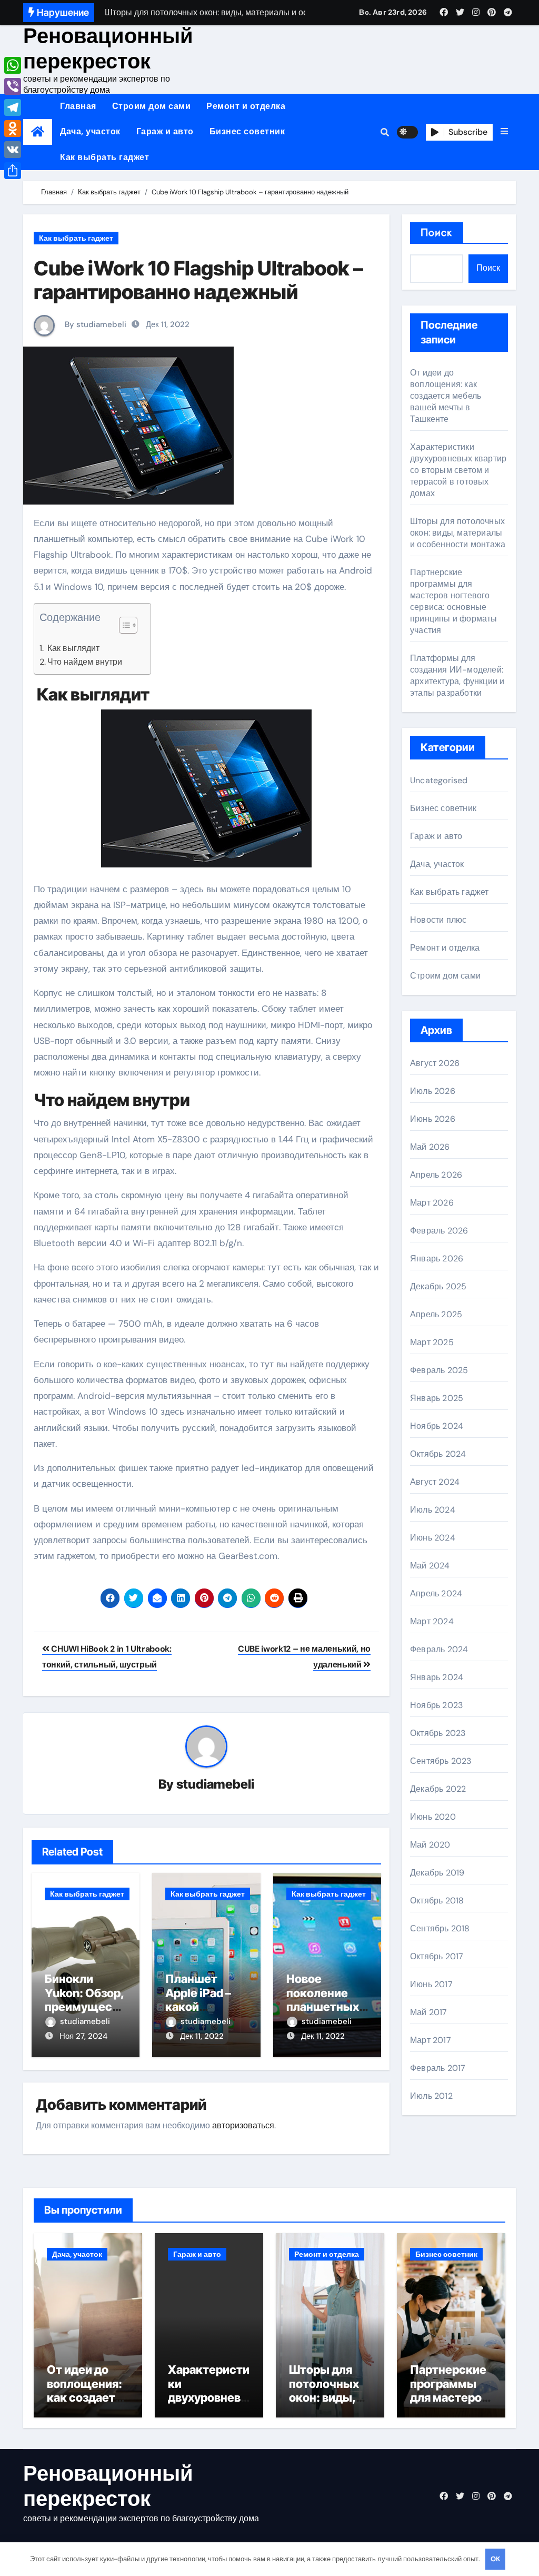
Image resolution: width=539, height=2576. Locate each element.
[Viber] (13, 86)
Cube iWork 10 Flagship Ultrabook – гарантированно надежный (198, 280)
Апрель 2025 (436, 1314)
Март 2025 (432, 1342)
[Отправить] (13, 171)
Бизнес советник (247, 131)
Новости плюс (438, 920)
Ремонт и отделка (246, 106)
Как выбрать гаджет (104, 157)
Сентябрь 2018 (440, 1928)
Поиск (437, 233)
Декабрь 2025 (438, 1286)
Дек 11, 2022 (202, 2036)
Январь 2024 (437, 1677)
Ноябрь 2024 (437, 1426)
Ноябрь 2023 (436, 1705)
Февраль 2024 (439, 1649)
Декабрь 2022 (438, 1789)
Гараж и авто (165, 131)
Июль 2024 (433, 1510)
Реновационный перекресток (108, 48)
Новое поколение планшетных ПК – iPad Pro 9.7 (323, 2007)
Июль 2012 (431, 2096)
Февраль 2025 (439, 1370)
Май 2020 (430, 1845)
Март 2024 (432, 1621)
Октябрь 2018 (437, 1901)
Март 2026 (432, 1203)
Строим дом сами (152, 106)
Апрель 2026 (436, 1175)
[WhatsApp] (13, 65)
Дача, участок (90, 131)
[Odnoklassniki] (13, 129)
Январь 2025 (437, 1398)
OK (495, 2559)
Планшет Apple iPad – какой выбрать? (198, 2000)
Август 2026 (435, 1063)
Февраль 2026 (439, 1231)
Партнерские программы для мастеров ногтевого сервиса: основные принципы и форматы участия (454, 601)
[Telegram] (13, 107)
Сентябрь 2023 (441, 1761)
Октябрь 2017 (437, 1956)
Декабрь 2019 (437, 1873)
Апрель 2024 (436, 1593)
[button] (504, 132)
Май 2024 (430, 1566)
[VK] (13, 150)
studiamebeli (215, 1784)
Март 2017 (431, 2040)
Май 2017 (429, 2012)
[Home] (38, 132)
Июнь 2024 (433, 1538)
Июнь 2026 (433, 1119)
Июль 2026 (433, 1091)
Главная (78, 106)
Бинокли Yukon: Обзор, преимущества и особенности (85, 2007)
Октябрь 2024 (438, 1454)
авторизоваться (243, 2125)
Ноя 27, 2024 (83, 2036)
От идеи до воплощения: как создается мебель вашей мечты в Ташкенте (446, 396)
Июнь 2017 (431, 1984)
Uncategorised (439, 780)
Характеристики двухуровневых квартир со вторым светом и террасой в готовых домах (458, 470)
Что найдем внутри (85, 662)
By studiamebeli (94, 324)
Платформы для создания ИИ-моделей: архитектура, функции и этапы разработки (457, 675)
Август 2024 (435, 1482)
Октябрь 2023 (438, 1733)
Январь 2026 (437, 1259)
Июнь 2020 (433, 1817)
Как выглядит (72, 648)
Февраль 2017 (438, 2068)
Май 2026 (430, 1147)
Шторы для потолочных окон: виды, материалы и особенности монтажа (458, 533)
